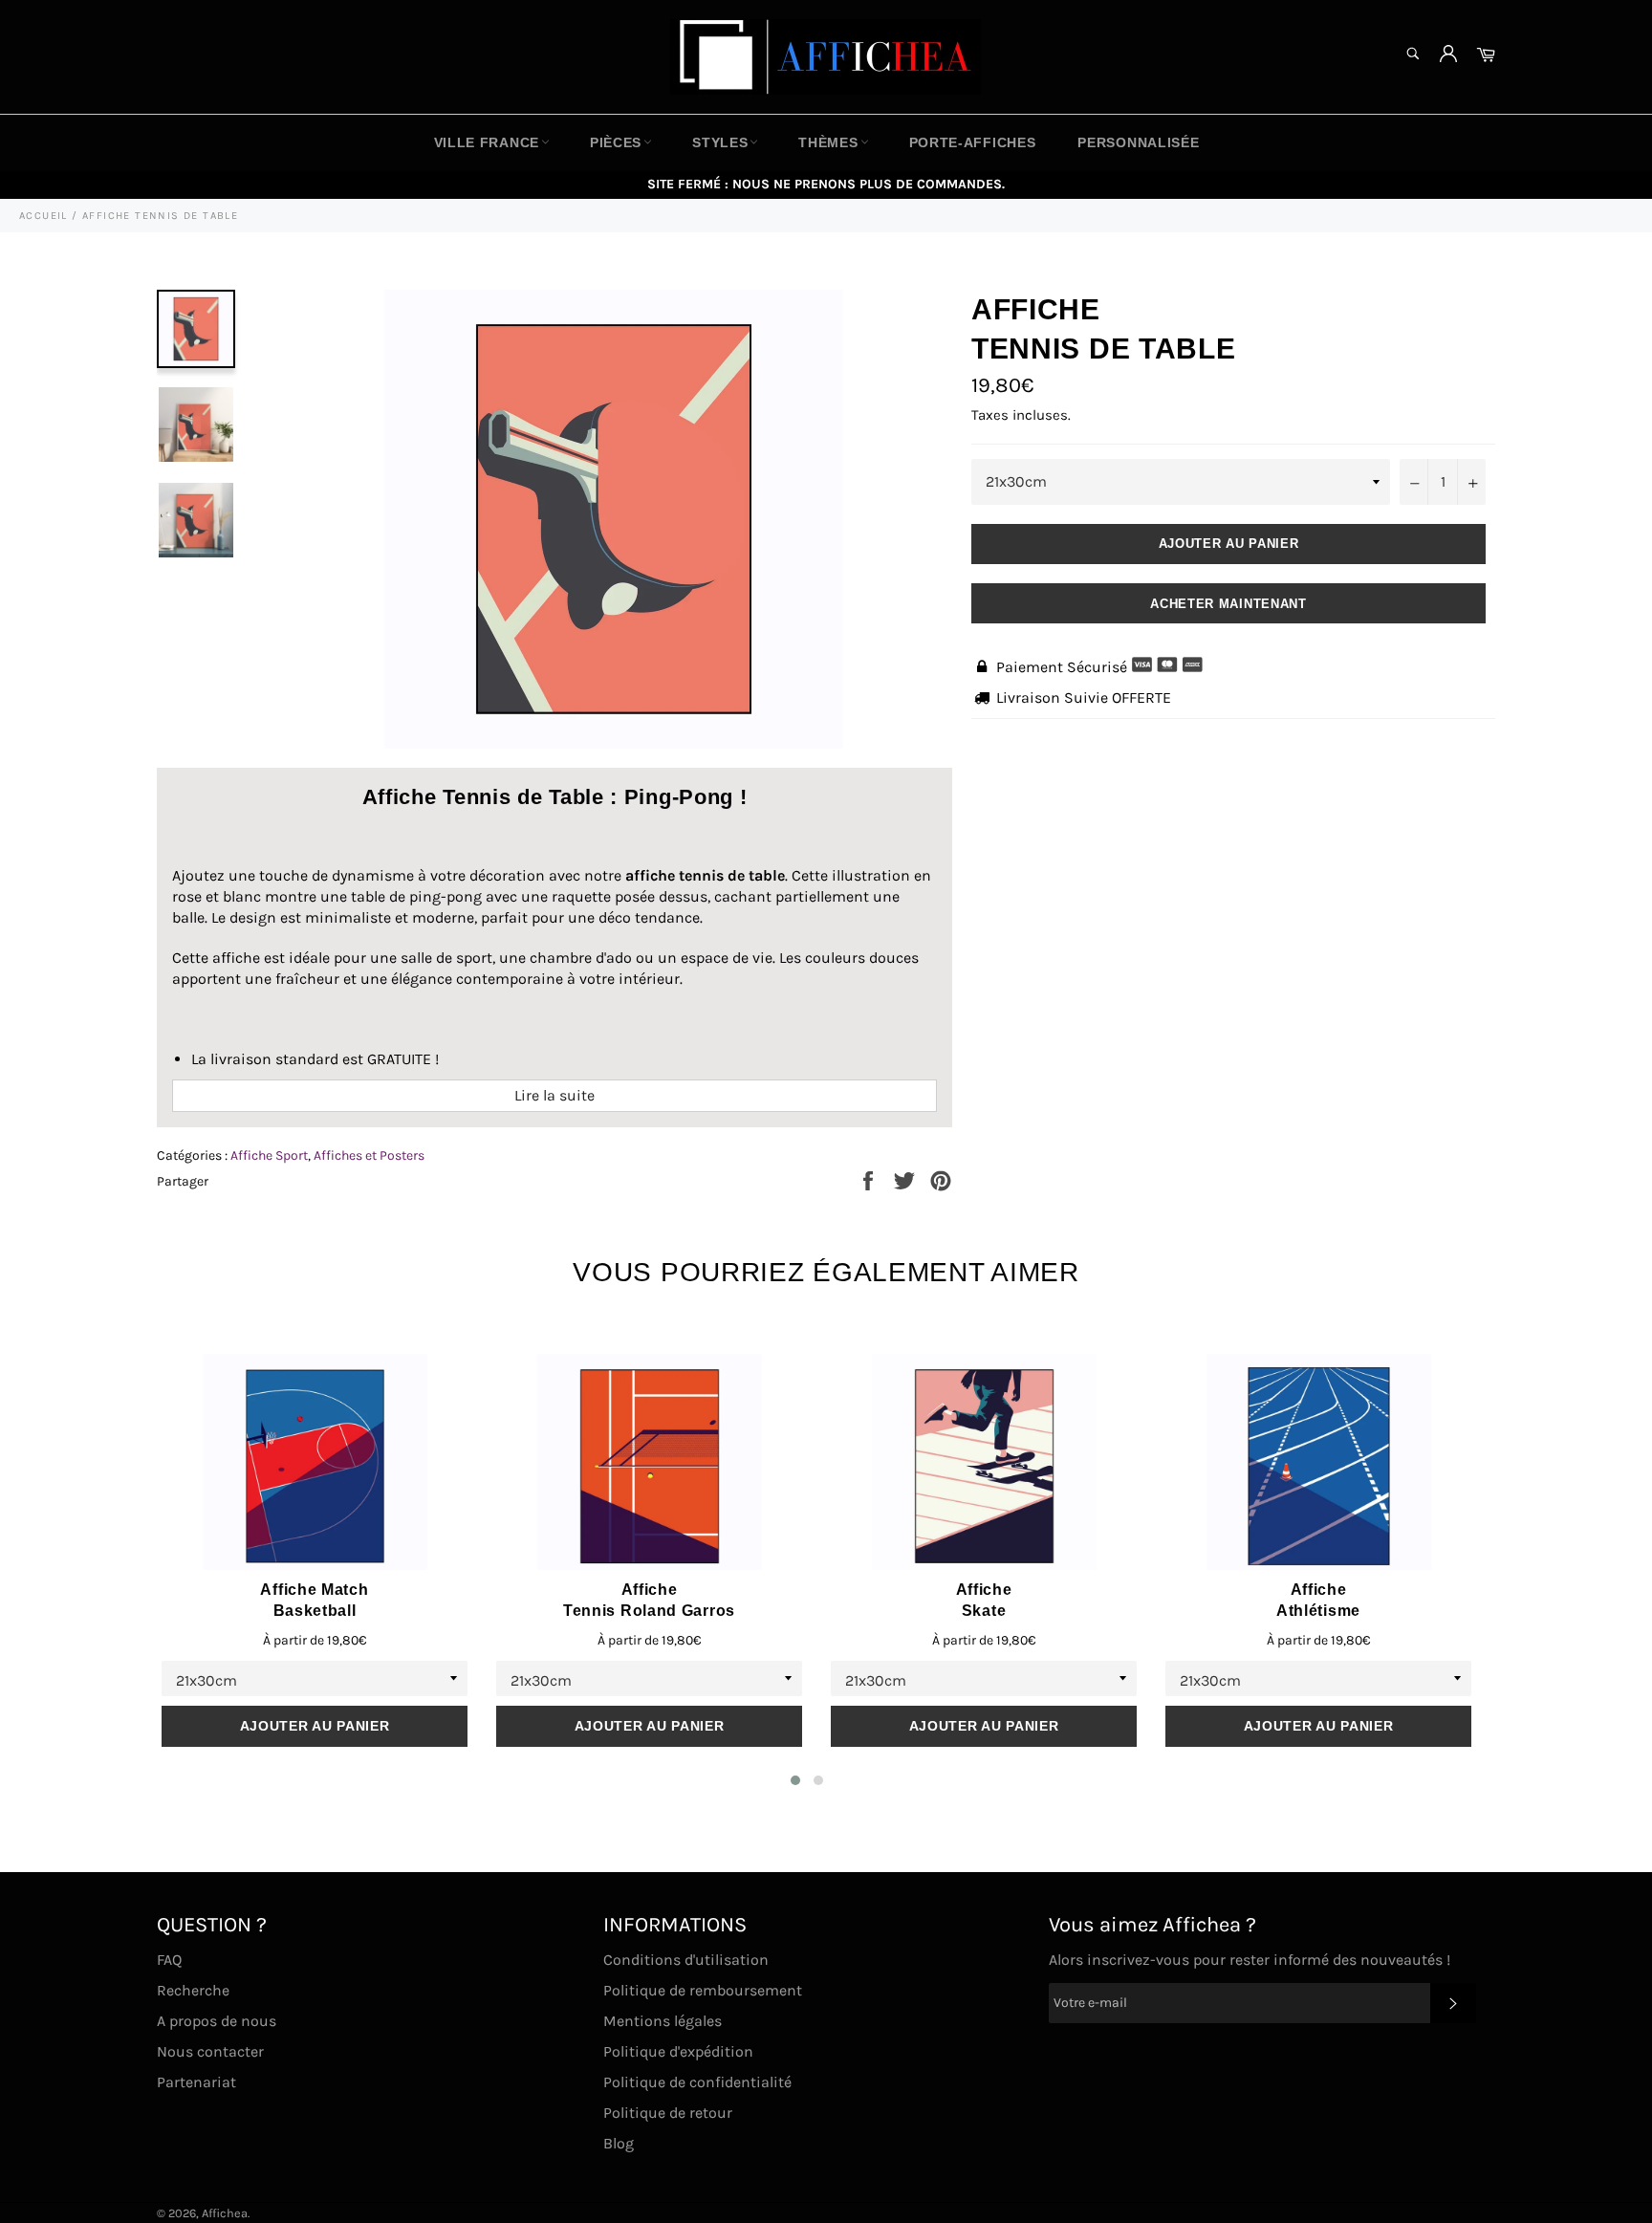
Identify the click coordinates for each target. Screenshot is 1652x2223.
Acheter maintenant (1228, 604)
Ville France (487, 142)
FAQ (169, 1960)
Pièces (616, 142)
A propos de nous (217, 2021)
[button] (795, 1780)
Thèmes (828, 142)
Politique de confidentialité (697, 2082)
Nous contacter (210, 2051)
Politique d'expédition (678, 2051)
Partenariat (196, 2082)
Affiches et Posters (369, 1155)
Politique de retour (668, 2113)
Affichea (225, 2213)
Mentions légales (663, 2021)
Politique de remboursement (703, 1990)
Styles (720, 142)
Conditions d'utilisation (686, 1960)
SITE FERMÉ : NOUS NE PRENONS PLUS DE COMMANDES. (826, 184)
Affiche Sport (269, 1155)
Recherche (193, 1990)
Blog (619, 2143)
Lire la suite (554, 1095)
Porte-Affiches (973, 142)
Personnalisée (1138, 142)
